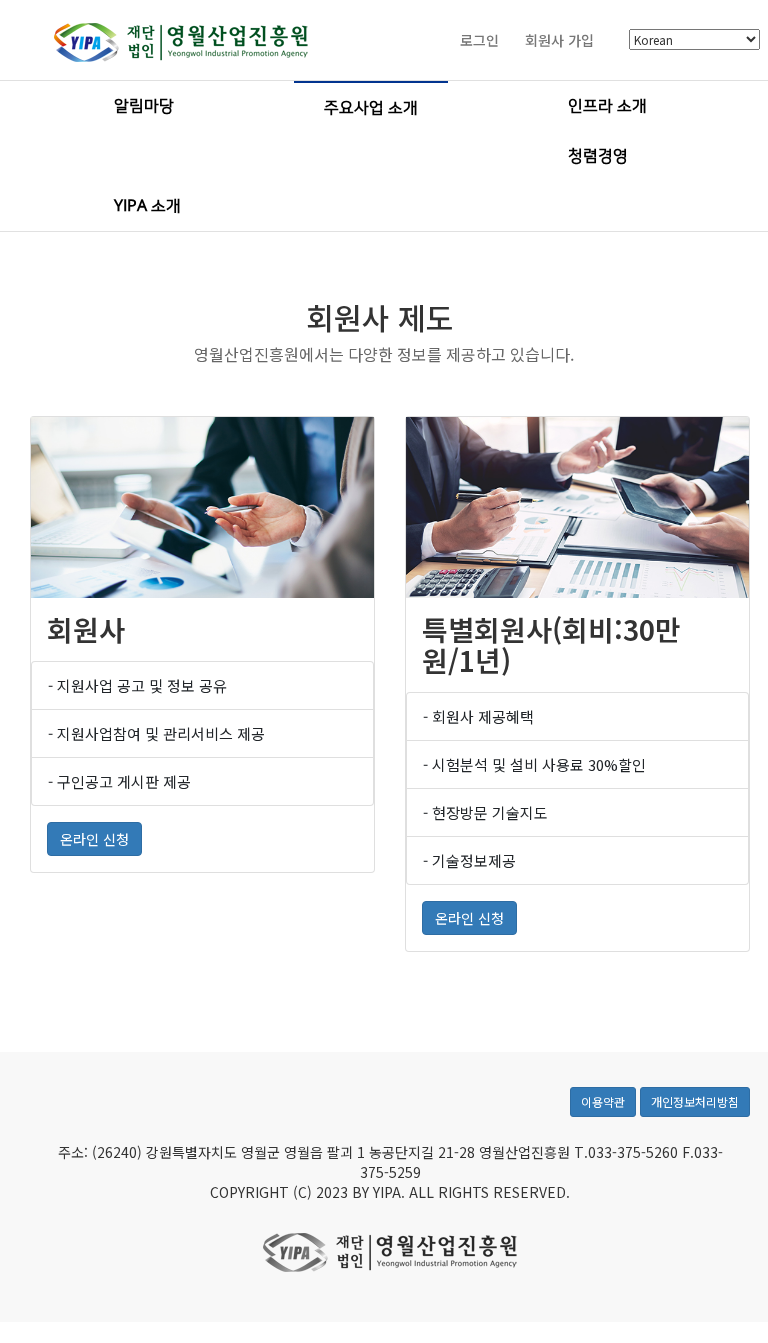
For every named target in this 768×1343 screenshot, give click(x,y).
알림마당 (144, 106)
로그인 (479, 40)
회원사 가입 (559, 40)
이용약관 (603, 1101)
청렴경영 (598, 156)
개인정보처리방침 (695, 1101)
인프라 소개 (607, 106)
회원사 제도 (380, 317)
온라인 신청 (94, 839)
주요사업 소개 (371, 108)
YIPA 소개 (147, 206)
